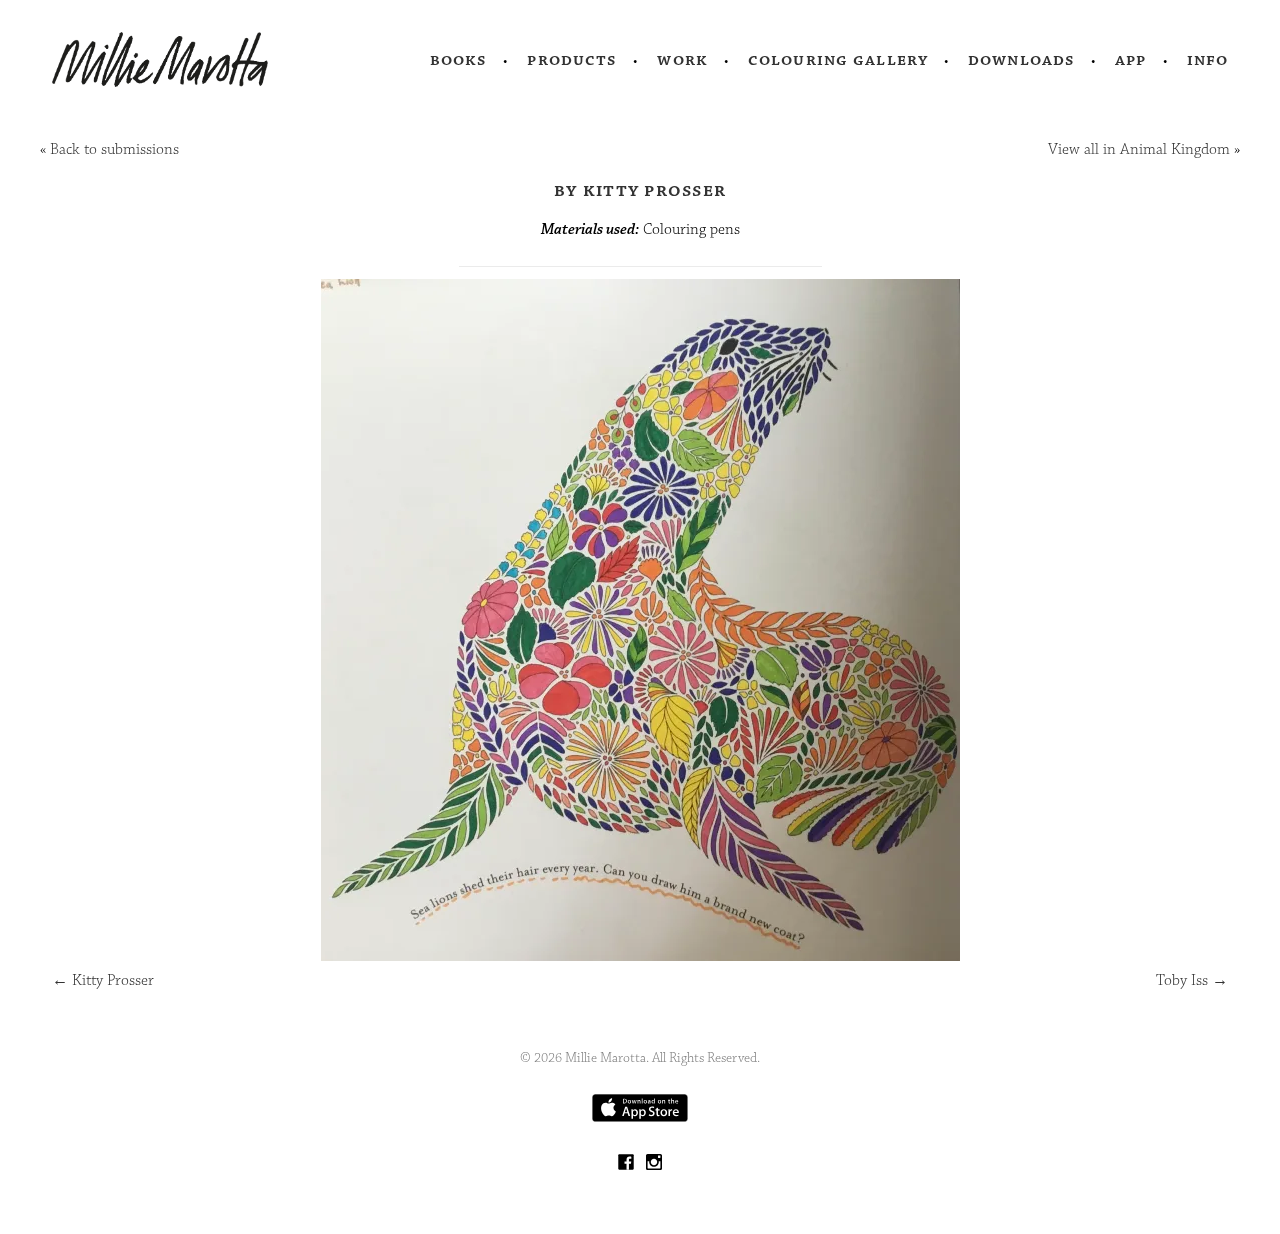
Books (459, 60)
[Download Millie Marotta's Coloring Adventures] (640, 1117)
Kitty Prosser (103, 980)
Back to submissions (114, 149)
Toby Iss (1192, 980)
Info (1208, 60)
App (1130, 60)
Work (682, 60)
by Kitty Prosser (640, 190)
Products (572, 60)
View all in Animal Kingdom (1139, 149)
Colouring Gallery (838, 60)
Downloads (1021, 60)
